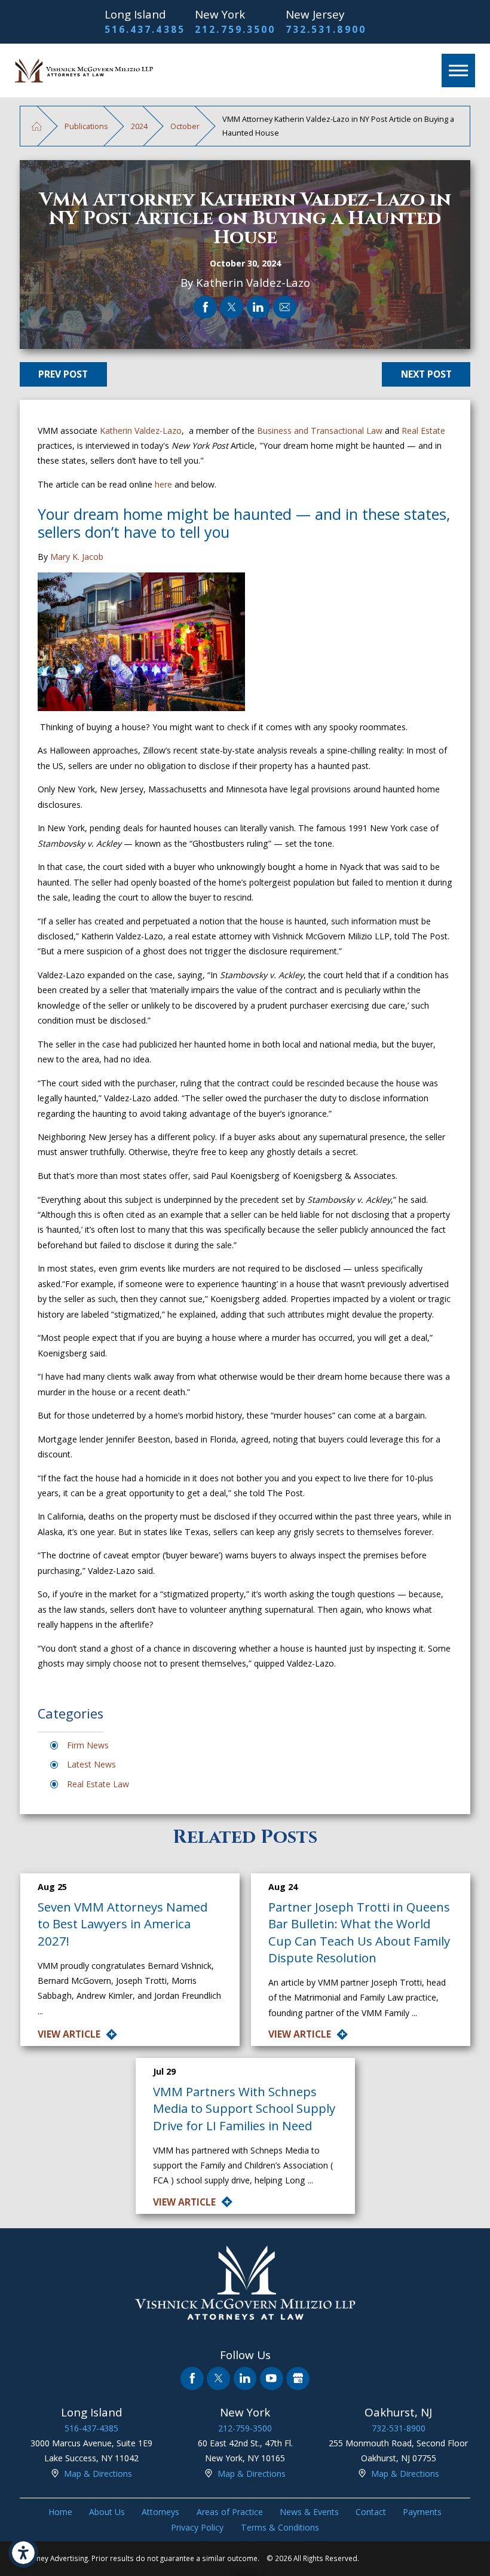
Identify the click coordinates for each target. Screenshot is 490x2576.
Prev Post (63, 374)
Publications (86, 126)
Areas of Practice (230, 2512)
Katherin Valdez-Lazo (141, 431)
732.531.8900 (326, 29)
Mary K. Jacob (77, 557)
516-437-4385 (91, 2428)
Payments (422, 2512)
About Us (107, 2512)
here (163, 484)
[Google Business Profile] (298, 2379)
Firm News (88, 1745)
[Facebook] (192, 2379)
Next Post (426, 374)
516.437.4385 (145, 29)
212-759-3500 (245, 2428)
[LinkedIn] (245, 2379)
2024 (139, 126)
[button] (23, 2553)
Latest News (91, 1764)
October (185, 126)
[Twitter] (218, 2379)
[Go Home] (37, 126)
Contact (371, 2512)
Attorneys (160, 2512)
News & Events (309, 2512)
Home (60, 2512)
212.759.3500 (235, 29)
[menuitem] (60, 2512)
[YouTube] (272, 2379)
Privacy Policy (197, 2527)
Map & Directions (98, 2474)
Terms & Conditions (280, 2527)
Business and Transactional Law (320, 431)
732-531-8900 (399, 2428)
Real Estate (423, 431)
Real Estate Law (98, 1784)
